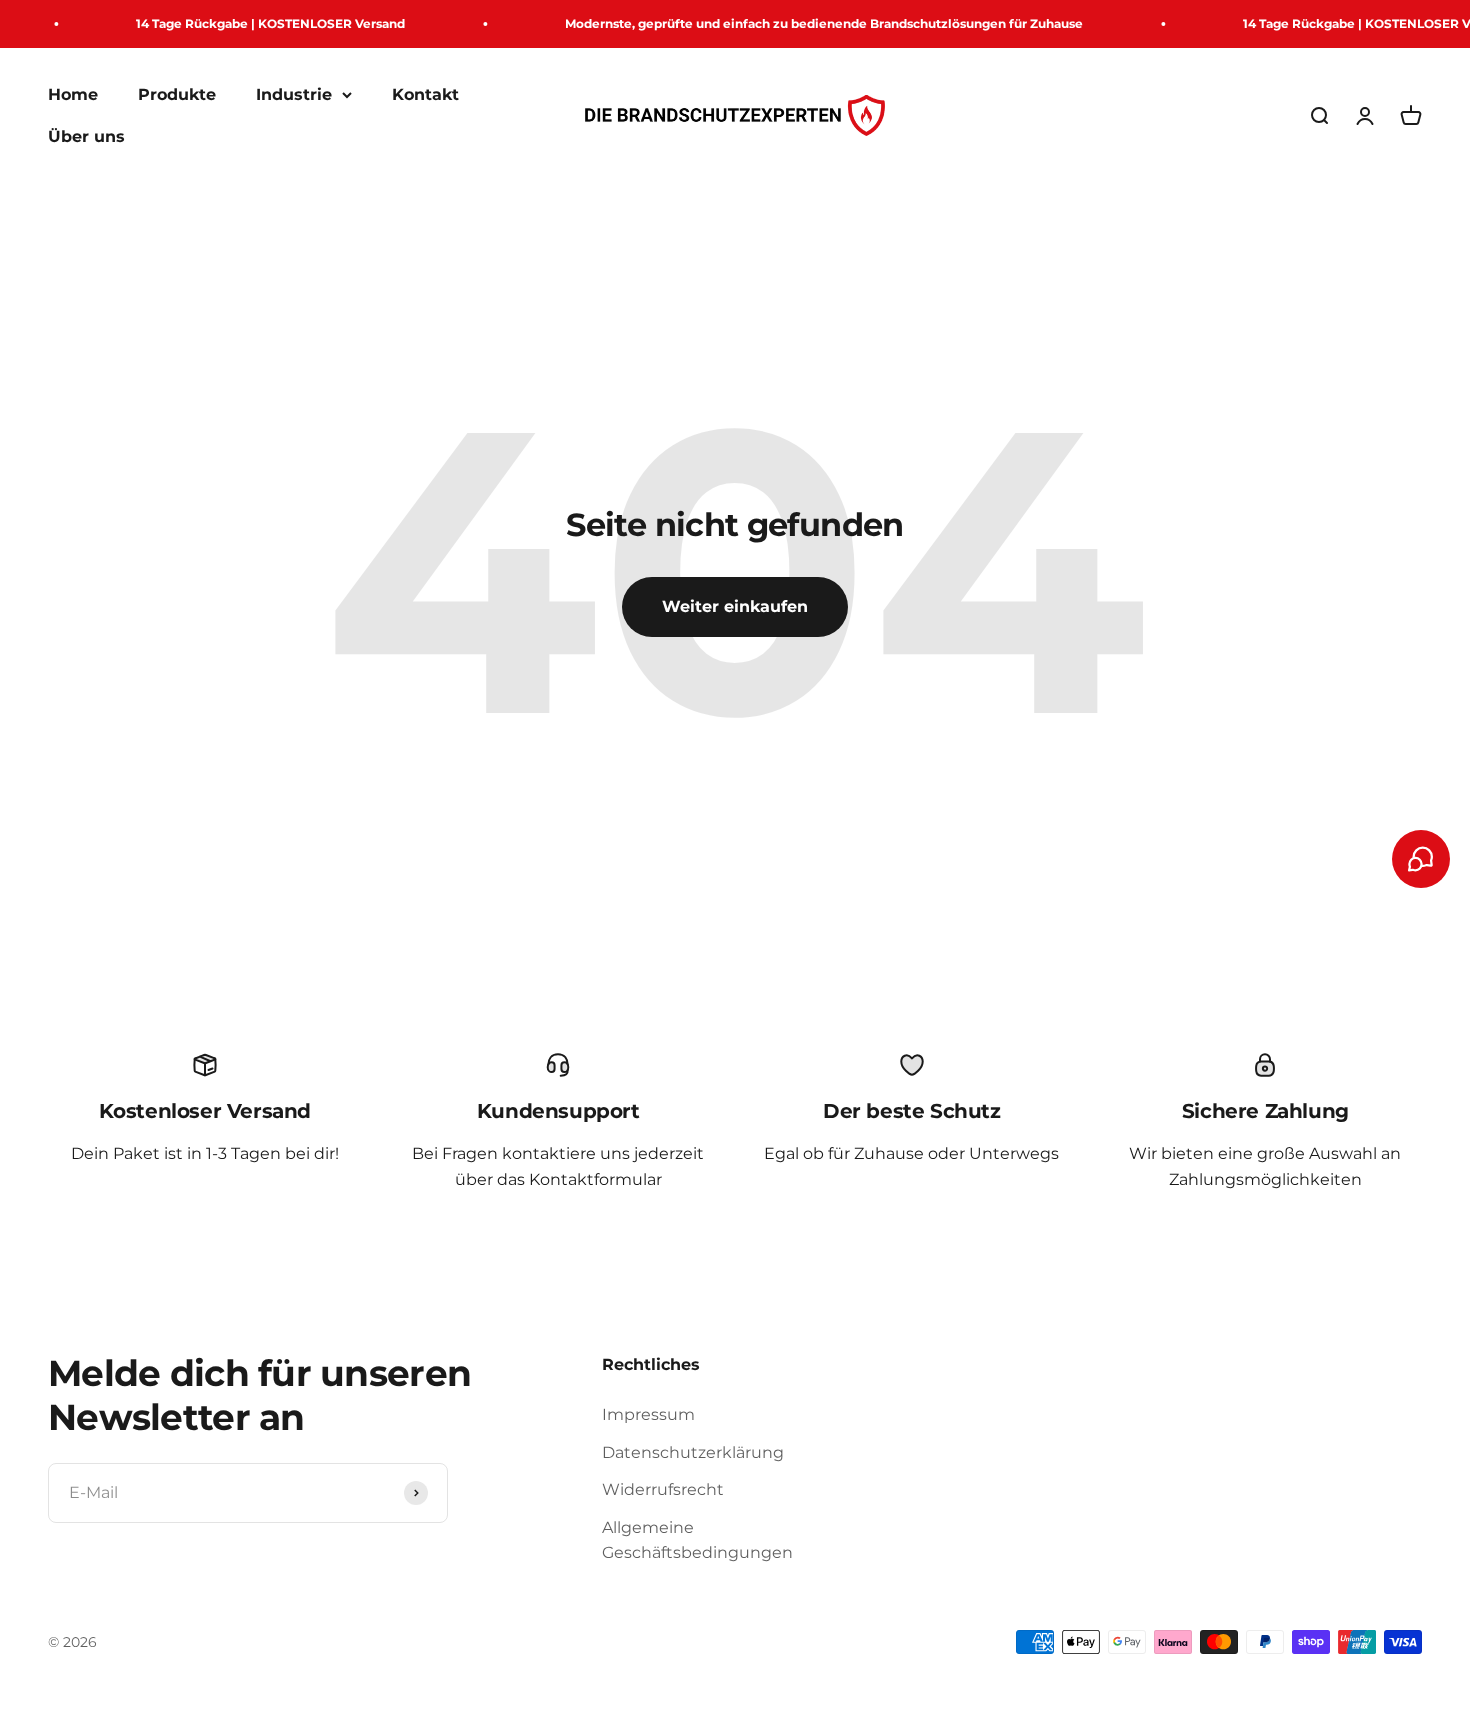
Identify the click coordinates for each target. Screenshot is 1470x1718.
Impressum (648, 1414)
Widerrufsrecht (663, 1489)
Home (73, 94)
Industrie (294, 94)
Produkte (177, 94)
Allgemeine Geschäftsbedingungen (697, 1540)
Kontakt (425, 94)
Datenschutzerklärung (693, 1452)
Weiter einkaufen (735, 606)
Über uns (86, 136)
